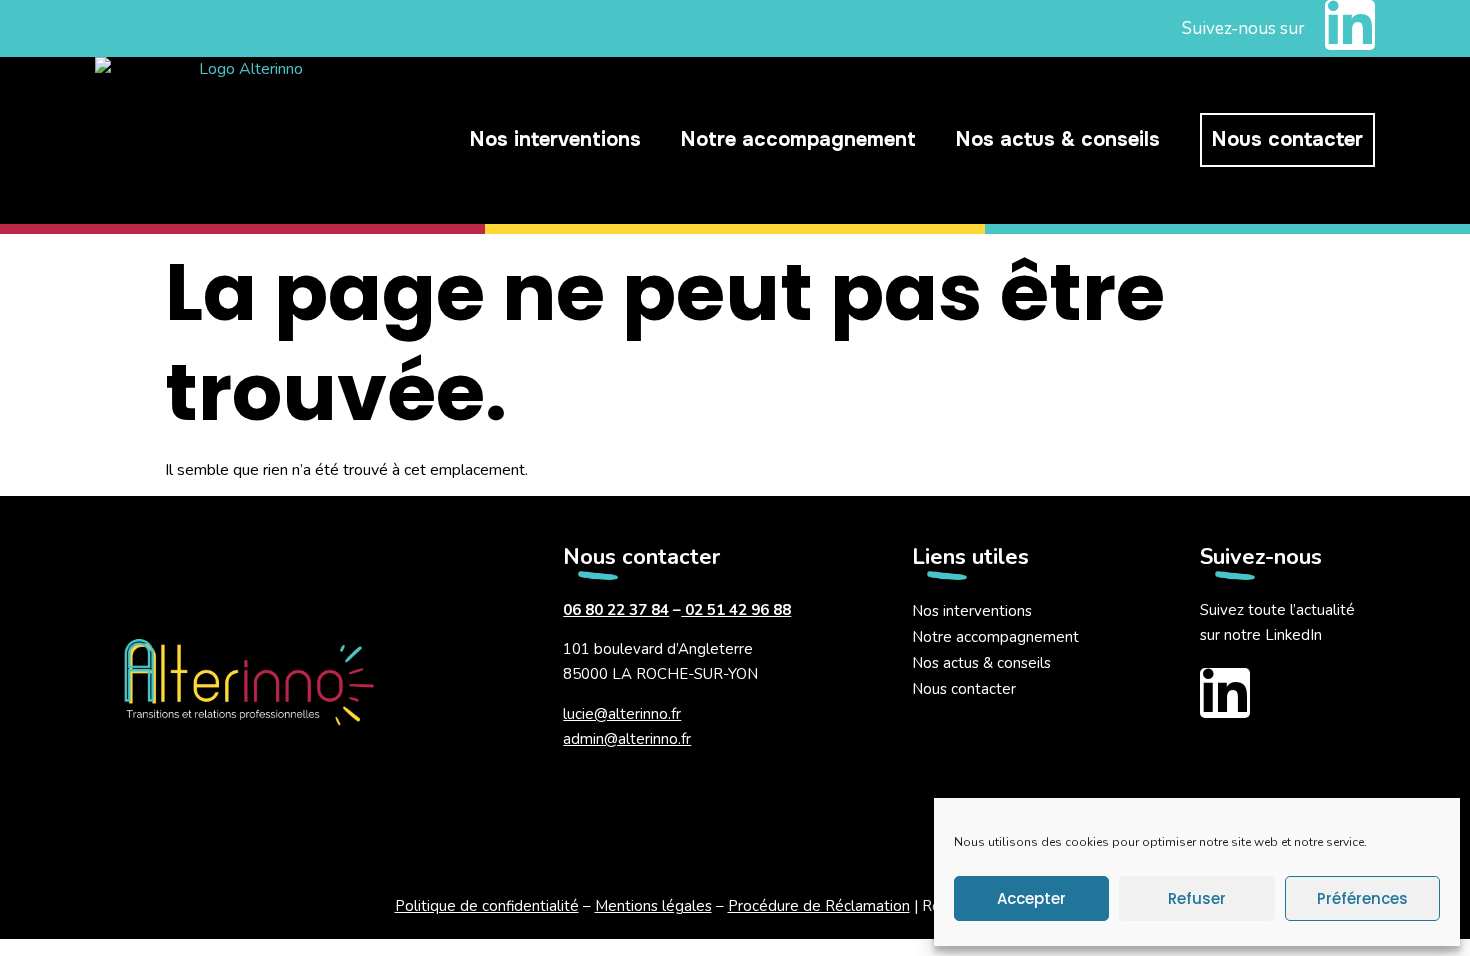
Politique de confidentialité (487, 906)
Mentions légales (653, 906)
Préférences (1362, 898)
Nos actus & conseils (1058, 139)
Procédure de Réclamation (819, 906)
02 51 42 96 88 (736, 610)
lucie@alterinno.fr (622, 714)
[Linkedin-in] (1350, 25)
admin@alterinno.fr (627, 739)
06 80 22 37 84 (616, 610)
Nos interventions (555, 139)
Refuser (1197, 898)
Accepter (1031, 898)
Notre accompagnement (798, 139)
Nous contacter (1287, 139)
